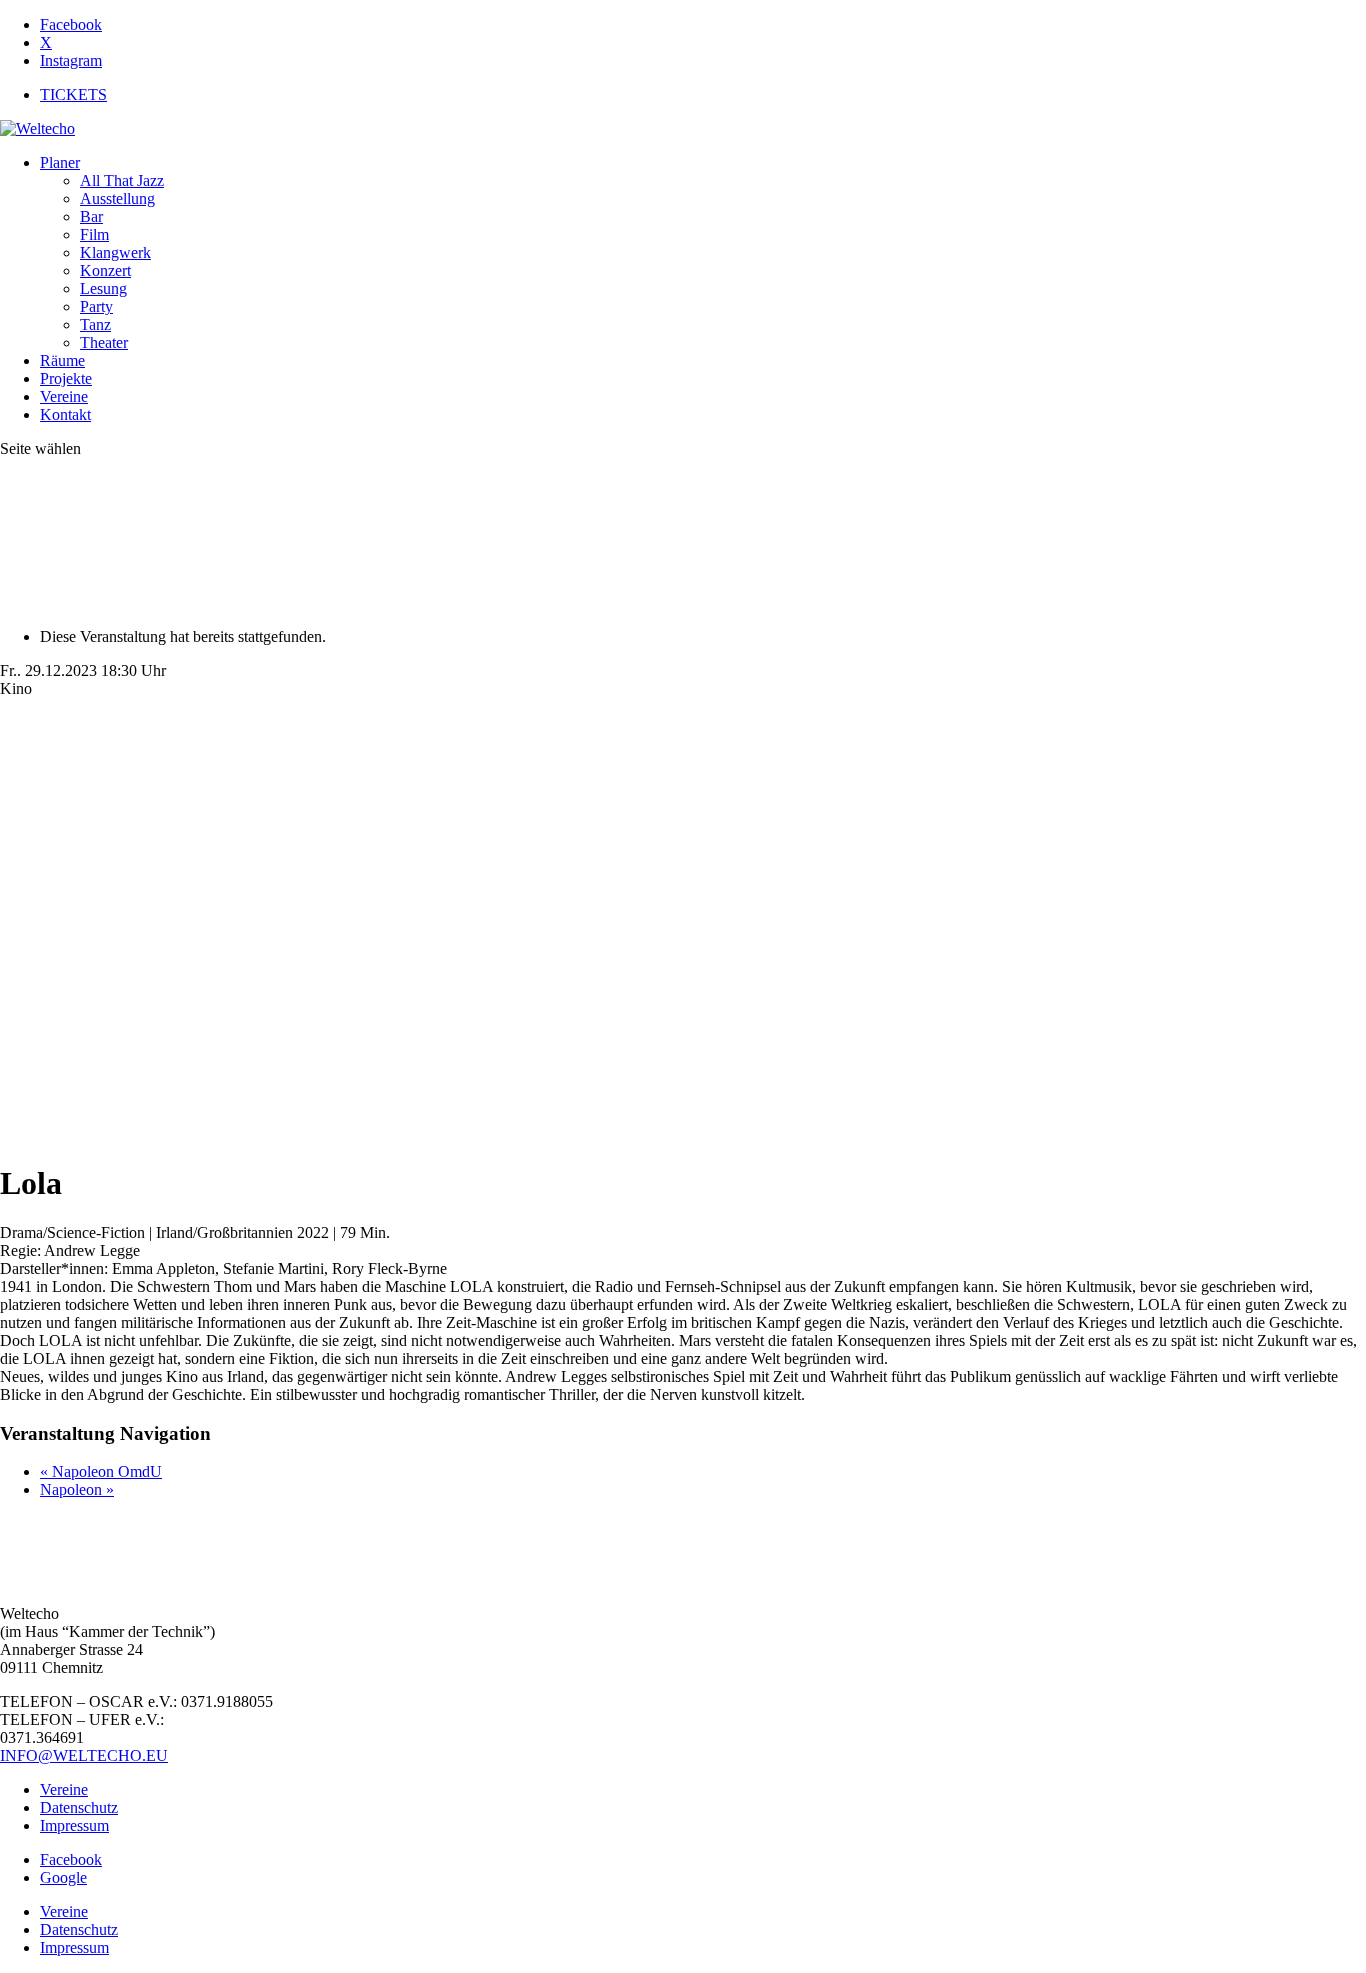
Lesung (103, 288)
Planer (60, 162)
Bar (91, 216)
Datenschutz (79, 1807)
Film (94, 234)
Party (96, 306)
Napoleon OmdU (101, 1471)
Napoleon (77, 1489)
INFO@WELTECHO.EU (84, 1755)
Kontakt (65, 414)
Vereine (64, 396)
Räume (62, 360)
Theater (104, 342)
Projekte (66, 378)
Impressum (74, 1825)
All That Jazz (122, 180)
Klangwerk (115, 252)
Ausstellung (117, 198)
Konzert (105, 270)
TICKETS (73, 94)
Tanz (95, 324)
